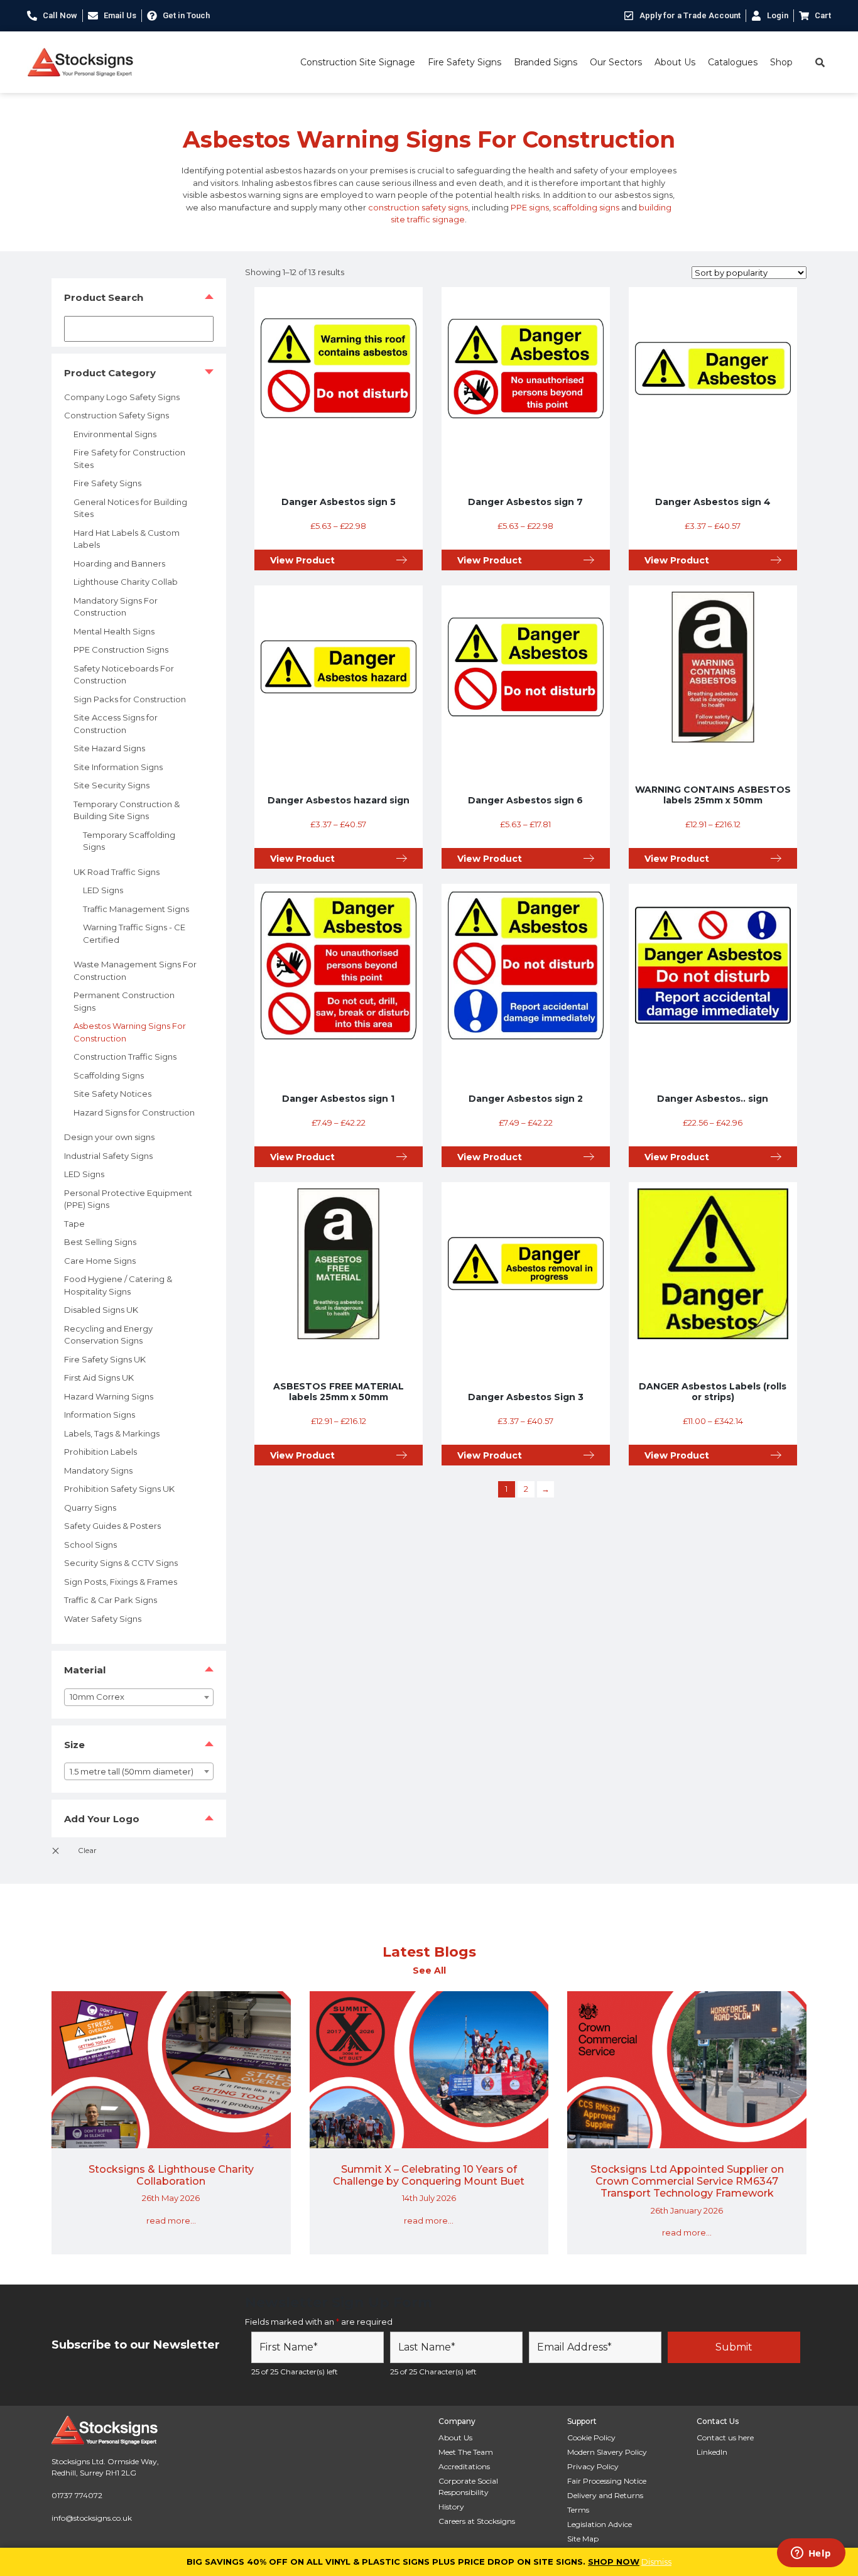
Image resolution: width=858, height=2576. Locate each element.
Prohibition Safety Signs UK (119, 1489)
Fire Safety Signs (464, 62)
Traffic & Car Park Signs (111, 1600)
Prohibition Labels (100, 1452)
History (451, 2507)
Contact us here (725, 2437)
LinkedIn (712, 2452)
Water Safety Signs (103, 1619)
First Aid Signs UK (99, 1378)
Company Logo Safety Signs (122, 397)
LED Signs (103, 890)
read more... (171, 2220)
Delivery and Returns (605, 2495)
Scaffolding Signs (109, 1075)
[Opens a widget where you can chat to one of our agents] (811, 2554)
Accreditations (464, 2466)
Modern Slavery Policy (607, 2452)
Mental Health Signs (114, 631)
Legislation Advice (600, 2524)
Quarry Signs (90, 1508)
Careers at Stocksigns (477, 2521)
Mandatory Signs (98, 1470)
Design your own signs (109, 1137)
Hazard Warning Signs (109, 1396)
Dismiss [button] (656, 2562)
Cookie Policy (591, 2437)
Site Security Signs (111, 785)
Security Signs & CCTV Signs (121, 1563)
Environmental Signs (115, 434)
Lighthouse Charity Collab (126, 582)
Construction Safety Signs (117, 415)
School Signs (90, 1545)
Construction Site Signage (358, 62)
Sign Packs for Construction (130, 699)
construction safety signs (418, 207)
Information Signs (100, 1415)
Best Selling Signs (100, 1242)
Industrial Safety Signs (108, 1156)
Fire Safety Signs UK (105, 1359)
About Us (675, 62)
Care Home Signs (100, 1261)
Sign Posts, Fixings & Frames (121, 1582)
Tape (74, 1224)
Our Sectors (616, 62)
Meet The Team (466, 2452)
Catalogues (733, 62)
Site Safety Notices (112, 1094)
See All (429, 1970)
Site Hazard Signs (109, 748)
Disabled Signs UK (101, 1310)
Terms (578, 2510)
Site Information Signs (118, 767)
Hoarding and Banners (119, 563)
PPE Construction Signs (121, 649)
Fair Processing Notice (607, 2481)
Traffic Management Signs (136, 909)
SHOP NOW (614, 2562)
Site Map (583, 2539)
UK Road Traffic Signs (117, 872)
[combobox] (139, 1697)
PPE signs (530, 207)
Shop (781, 62)
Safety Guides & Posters (112, 1526)
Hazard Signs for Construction (134, 1112)
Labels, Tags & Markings (112, 1433)
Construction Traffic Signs (125, 1057)
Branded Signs (546, 62)
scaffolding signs (586, 207)
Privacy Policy (593, 2466)
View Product (302, 560)
